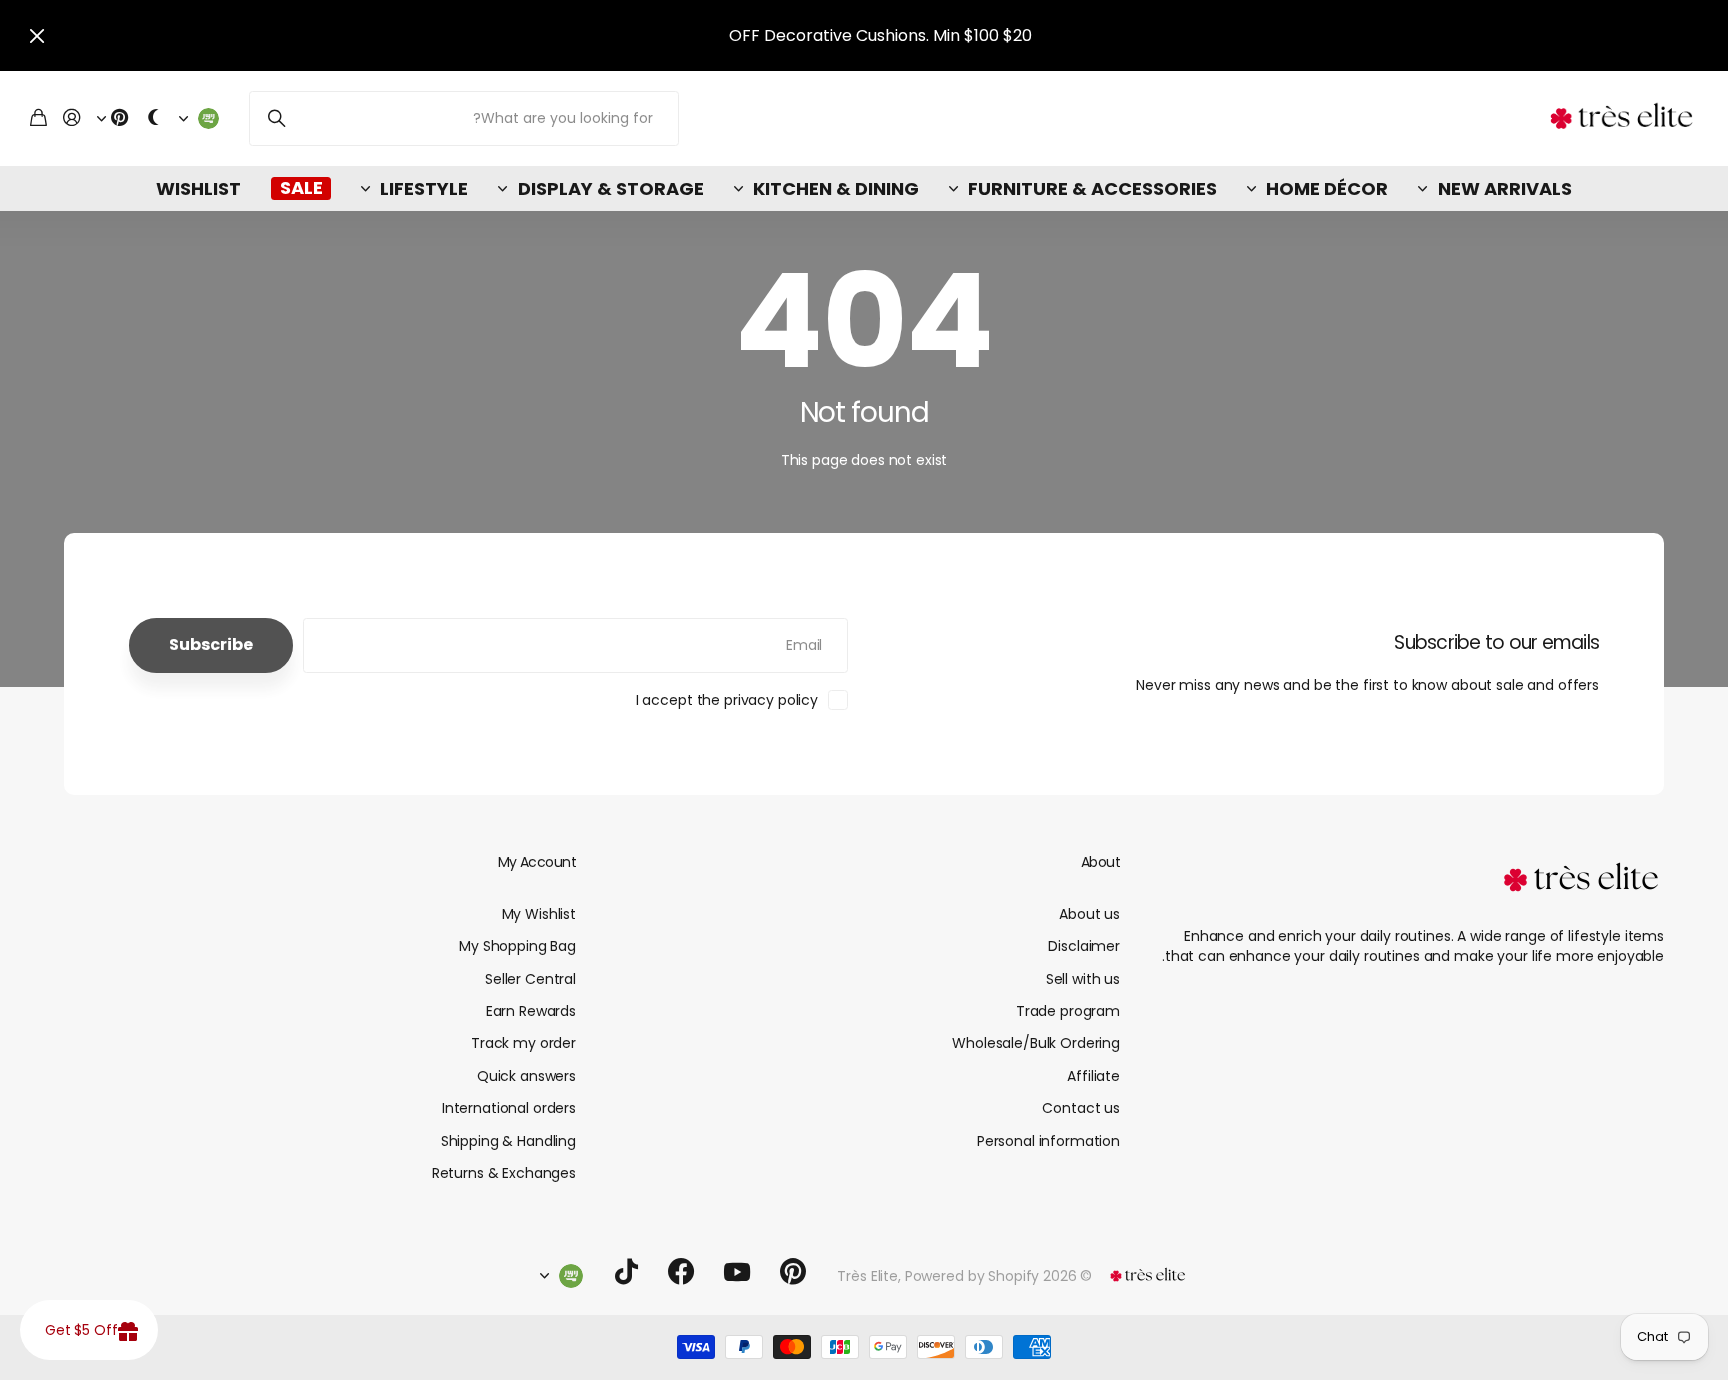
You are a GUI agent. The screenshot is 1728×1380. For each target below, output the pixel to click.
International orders (509, 1108)
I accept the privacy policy (727, 700)
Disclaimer (1084, 946)
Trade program (1068, 1011)
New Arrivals (1504, 188)
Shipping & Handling (508, 1141)
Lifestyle (424, 188)
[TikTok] (626, 1272)
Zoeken (276, 118)
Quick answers (526, 1076)
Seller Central (530, 979)
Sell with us (1083, 979)
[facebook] (681, 1272)
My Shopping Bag (517, 946)
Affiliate (1093, 1076)
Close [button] (37, 35)
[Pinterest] (793, 1272)
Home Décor (1327, 188)
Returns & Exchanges (504, 1173)
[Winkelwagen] (38, 118)
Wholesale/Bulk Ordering (1036, 1043)
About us (1089, 914)
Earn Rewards (531, 1011)
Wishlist (198, 188)
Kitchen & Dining (836, 188)
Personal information (1048, 1141)
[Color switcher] (154, 118)
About (1100, 862)
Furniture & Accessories (1092, 188)
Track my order (523, 1043)
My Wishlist (539, 914)
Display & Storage (610, 188)
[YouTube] (737, 1272)
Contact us (1081, 1108)
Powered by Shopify (972, 1276)
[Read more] (113, 118)
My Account (537, 862)
